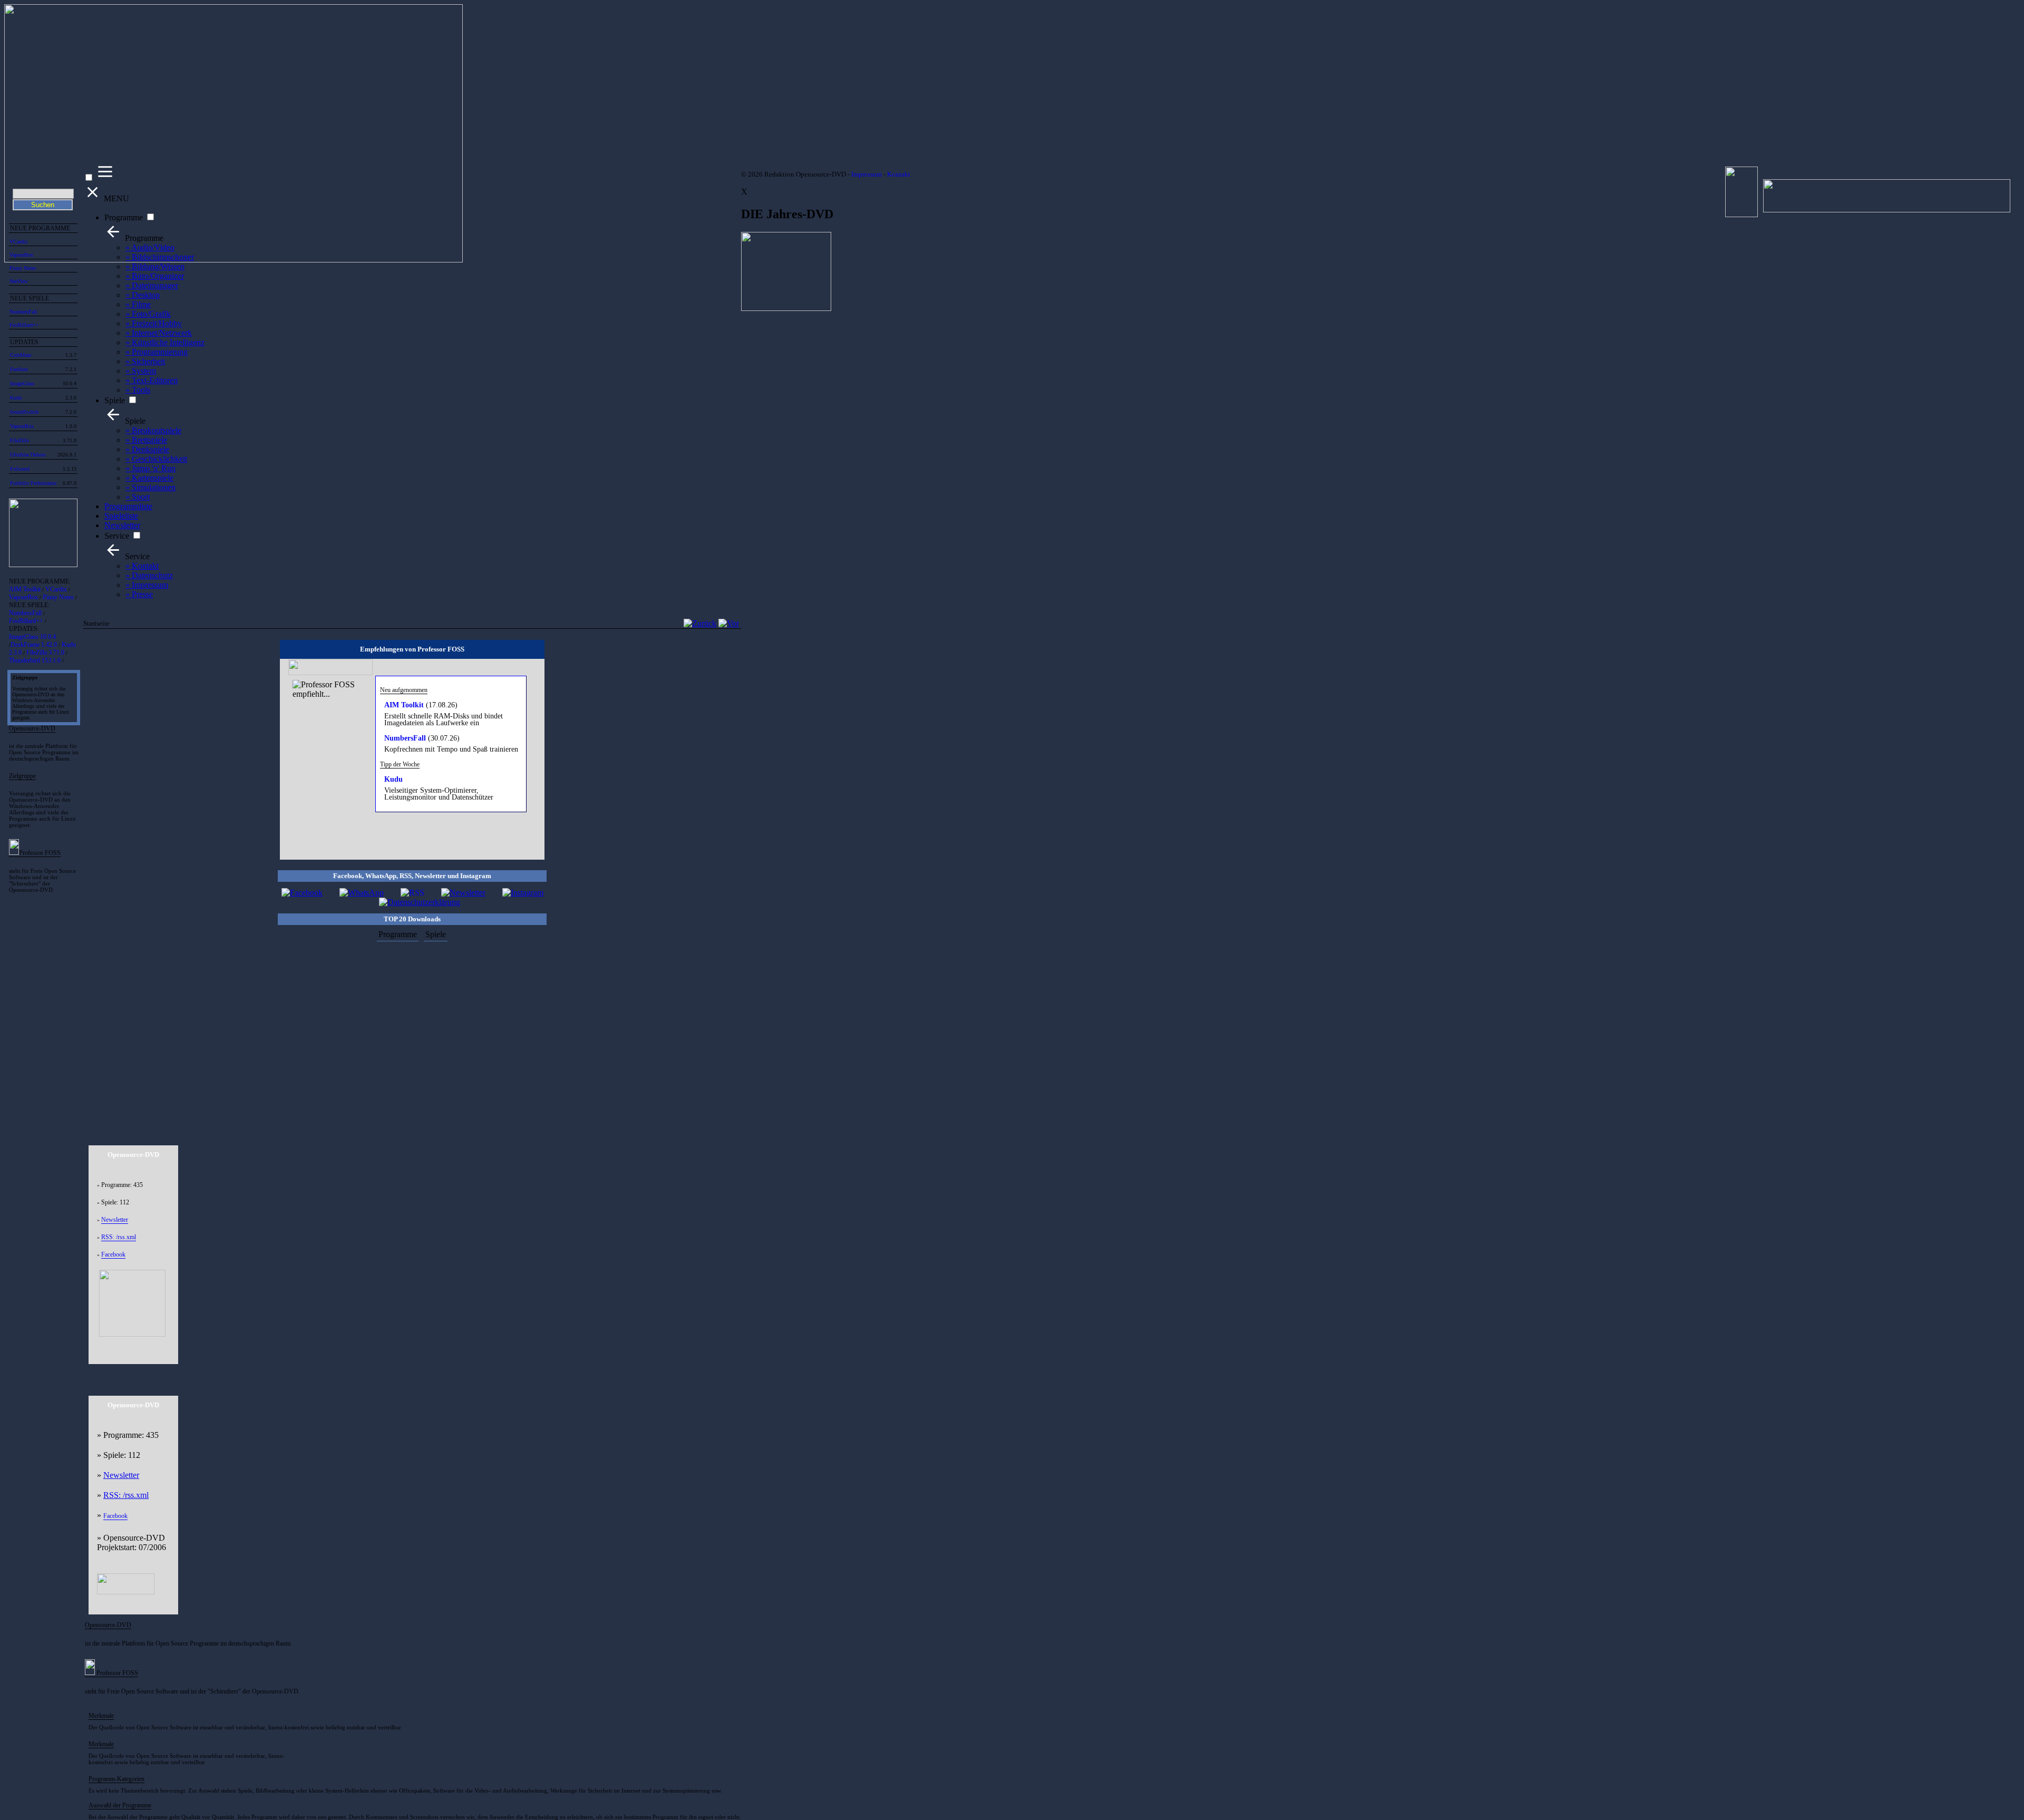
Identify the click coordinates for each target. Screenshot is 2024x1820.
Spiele (115, 400)
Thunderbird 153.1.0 (35, 660)
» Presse (139, 594)
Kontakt (899, 174)
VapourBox (23, 597)
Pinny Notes (23, 268)
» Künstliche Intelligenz (165, 342)
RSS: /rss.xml (119, 1237)
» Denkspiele (147, 449)
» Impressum (147, 585)
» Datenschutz (149, 575)
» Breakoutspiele (153, 430)
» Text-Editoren (152, 380)
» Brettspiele (146, 440)
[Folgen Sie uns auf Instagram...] (523, 893)
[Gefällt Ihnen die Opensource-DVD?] (302, 893)
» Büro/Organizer (155, 276)
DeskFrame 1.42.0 (34, 645)
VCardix (56, 589)
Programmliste (128, 506)
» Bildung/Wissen (155, 266)
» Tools (138, 390)
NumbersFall (23, 312)
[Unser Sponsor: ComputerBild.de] (126, 1592)
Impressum (867, 174)
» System (141, 371)
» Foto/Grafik (148, 314)
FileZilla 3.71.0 (45, 653)
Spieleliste (121, 516)
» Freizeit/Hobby (154, 323)
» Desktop (143, 295)
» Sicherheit (145, 361)
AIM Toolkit (25, 589)
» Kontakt (142, 566)
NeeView (19, 281)
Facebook (113, 1254)
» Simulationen (150, 487)
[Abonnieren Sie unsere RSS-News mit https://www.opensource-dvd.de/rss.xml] (412, 893)
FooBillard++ (24, 325)
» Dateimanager (152, 285)
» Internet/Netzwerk (159, 333)
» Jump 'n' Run (150, 468)
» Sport (138, 497)
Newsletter (122, 525)
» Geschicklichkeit (156, 459)
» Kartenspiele (149, 478)
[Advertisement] (412, 1036)
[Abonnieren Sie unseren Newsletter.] (463, 893)
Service (117, 536)
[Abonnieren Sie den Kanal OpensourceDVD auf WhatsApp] (362, 893)
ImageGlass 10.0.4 (32, 637)
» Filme (138, 304)
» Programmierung (157, 352)
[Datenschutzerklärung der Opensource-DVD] (420, 902)
